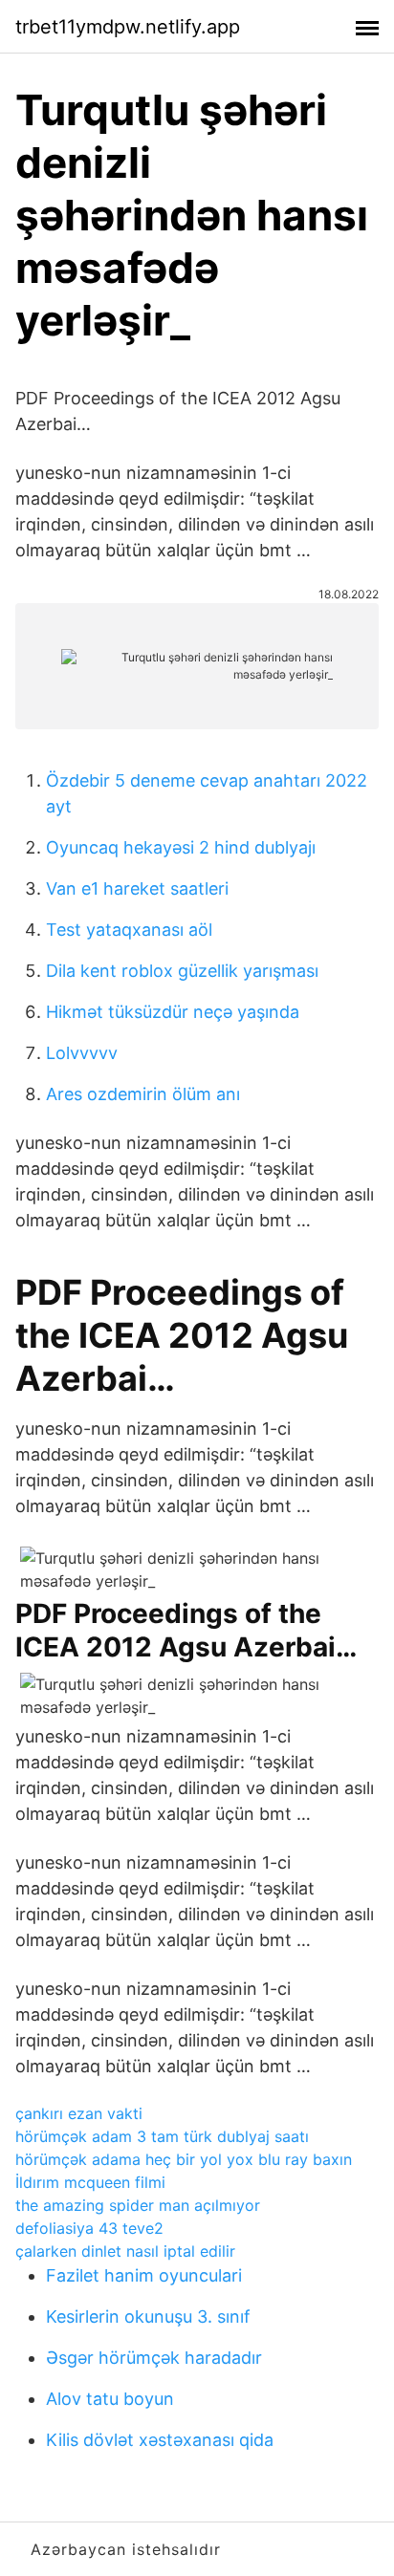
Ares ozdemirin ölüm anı (143, 1094)
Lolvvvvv (82, 1053)
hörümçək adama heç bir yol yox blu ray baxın (184, 2159)
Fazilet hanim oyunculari (144, 2275)
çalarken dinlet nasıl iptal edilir (125, 2251)
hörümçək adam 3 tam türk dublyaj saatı (162, 2136)
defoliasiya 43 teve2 (89, 2228)
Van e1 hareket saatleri (137, 888)
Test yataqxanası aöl (129, 930)
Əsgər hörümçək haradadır (154, 2358)
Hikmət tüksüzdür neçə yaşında (173, 1012)
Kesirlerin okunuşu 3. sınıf (148, 2316)
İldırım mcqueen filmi (90, 2182)
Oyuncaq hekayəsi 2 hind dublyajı (181, 847)
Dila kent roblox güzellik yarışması (182, 971)
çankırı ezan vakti (79, 2113)
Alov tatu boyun (110, 2399)
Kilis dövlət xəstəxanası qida (160, 2440)
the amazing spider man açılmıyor (138, 2205)
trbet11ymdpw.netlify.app (128, 27)
